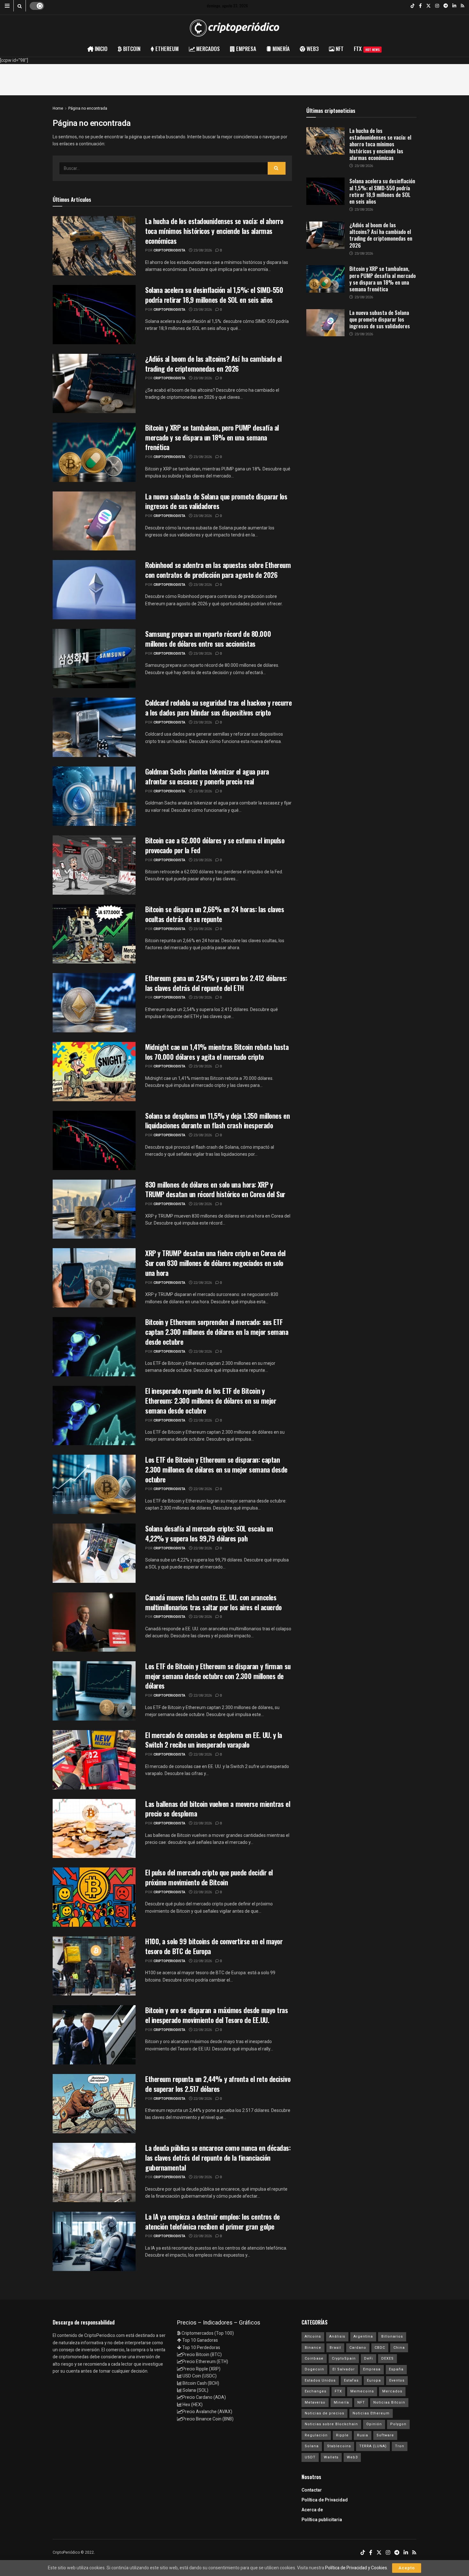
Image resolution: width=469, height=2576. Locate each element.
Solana (312, 2446)
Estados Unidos (320, 2380)
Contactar (312, 2490)
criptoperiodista (169, 250)
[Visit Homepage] (234, 28)
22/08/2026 (202, 1204)
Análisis (337, 2336)
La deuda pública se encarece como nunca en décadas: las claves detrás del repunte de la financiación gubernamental (218, 2158)
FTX (367, 49)
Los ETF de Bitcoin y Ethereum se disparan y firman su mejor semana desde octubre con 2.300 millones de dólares (218, 1676)
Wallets (331, 2457)
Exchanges (316, 2391)
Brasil (335, 2348)
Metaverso (315, 2402)
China (399, 2348)
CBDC (380, 2348)
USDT (310, 2457)
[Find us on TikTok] (413, 6)
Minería (341, 2402)
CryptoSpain (344, 2358)
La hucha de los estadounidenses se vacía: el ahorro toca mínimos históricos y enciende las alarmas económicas (214, 231)
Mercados (392, 2391)
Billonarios (392, 2336)
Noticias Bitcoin (389, 2402)
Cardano (358, 2348)
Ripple (342, 2435)
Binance (313, 2348)
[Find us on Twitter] (428, 6)
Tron (400, 2446)
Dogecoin (314, 2369)
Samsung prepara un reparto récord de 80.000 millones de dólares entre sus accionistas (208, 639)
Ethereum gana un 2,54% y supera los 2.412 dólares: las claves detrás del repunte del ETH (216, 983)
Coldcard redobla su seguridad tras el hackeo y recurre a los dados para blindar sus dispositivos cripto (218, 707)
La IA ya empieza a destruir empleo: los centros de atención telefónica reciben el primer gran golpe (212, 2221)
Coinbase (314, 2358)
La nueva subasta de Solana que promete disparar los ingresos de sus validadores (216, 501)
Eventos (397, 2380)
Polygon (398, 2424)
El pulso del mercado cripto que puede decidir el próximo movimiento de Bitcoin (209, 1877)
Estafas (351, 2380)
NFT (361, 2402)
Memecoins (362, 2391)
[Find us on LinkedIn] (454, 6)
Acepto (407, 2568)
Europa (374, 2380)
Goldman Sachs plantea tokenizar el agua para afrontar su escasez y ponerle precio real (207, 776)
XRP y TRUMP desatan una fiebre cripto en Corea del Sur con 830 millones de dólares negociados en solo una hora (215, 1263)
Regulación (316, 2435)
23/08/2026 (202, 250)
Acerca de (312, 2510)
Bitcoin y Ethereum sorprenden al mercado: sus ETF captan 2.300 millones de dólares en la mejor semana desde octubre (217, 1332)
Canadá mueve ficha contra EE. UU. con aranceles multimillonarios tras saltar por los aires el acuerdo (213, 1602)
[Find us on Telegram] (446, 6)
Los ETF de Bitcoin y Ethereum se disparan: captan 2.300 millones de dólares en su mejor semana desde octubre (216, 1469)
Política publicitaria (322, 2520)
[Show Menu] (7, 6)
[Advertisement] (234, 78)
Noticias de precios (324, 2413)
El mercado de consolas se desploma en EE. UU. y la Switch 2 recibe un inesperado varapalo (214, 1740)
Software (385, 2435)
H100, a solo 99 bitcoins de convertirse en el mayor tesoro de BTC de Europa (214, 1946)
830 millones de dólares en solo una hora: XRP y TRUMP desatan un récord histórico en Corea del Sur (215, 1189)
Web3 (352, 2457)
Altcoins (313, 2336)
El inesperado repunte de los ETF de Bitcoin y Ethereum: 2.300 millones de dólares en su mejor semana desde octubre (211, 1401)
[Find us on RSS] (462, 6)
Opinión (374, 2424)
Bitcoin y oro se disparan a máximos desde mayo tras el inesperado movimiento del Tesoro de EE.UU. (217, 2015)
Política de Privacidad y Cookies (356, 2568)
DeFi (368, 2358)
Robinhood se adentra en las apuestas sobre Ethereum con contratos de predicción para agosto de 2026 (218, 570)
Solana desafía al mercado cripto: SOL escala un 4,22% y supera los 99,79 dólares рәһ (209, 1533)
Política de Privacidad (325, 2500)
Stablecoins (339, 2446)
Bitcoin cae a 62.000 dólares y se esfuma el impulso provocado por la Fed (215, 845)
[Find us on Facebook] (420, 6)
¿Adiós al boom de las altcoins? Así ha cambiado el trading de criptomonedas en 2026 (213, 364)
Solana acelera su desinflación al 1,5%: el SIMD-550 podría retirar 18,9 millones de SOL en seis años (214, 295)
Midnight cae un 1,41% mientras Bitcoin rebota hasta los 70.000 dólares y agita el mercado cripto (217, 1052)
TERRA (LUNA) (373, 2446)
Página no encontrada (88, 108)
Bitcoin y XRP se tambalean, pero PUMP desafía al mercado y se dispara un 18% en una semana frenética (212, 437)
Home (58, 108)
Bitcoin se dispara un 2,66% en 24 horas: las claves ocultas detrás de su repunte (215, 914)
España (396, 2369)
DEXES (387, 2358)
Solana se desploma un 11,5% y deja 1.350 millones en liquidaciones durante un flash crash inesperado (217, 1121)
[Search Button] (20, 6)
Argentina (363, 2336)
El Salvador (344, 2369)
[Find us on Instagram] (437, 6)
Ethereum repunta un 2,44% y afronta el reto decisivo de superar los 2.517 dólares (218, 2084)
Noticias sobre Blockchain (331, 2424)
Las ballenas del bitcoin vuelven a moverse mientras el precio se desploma (218, 1809)
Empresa (372, 2369)
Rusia (363, 2435)
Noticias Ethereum (371, 2413)
